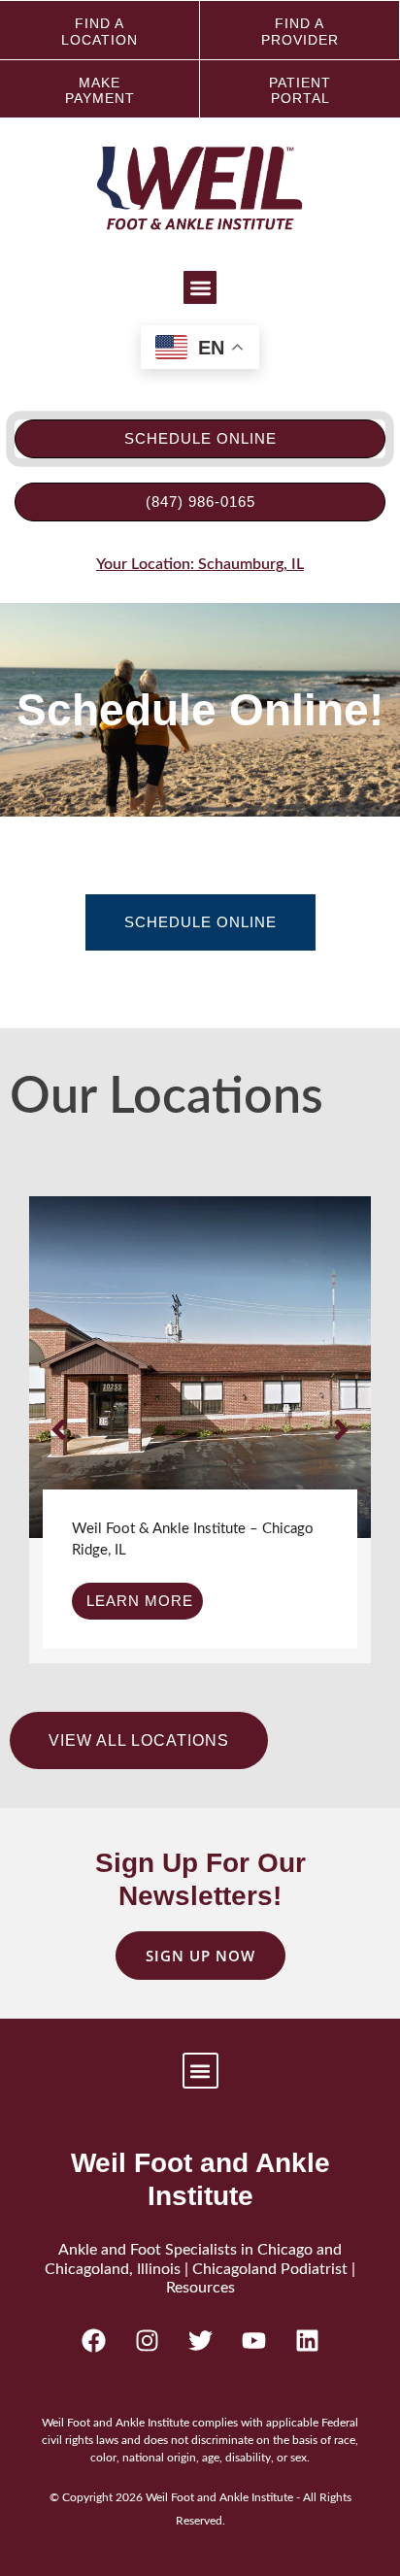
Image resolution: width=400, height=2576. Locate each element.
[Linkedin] (307, 2341)
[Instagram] (147, 2341)
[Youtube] (253, 2341)
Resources (200, 2288)
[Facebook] (93, 2341)
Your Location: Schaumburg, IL (200, 564)
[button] (200, 288)
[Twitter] (200, 2341)
